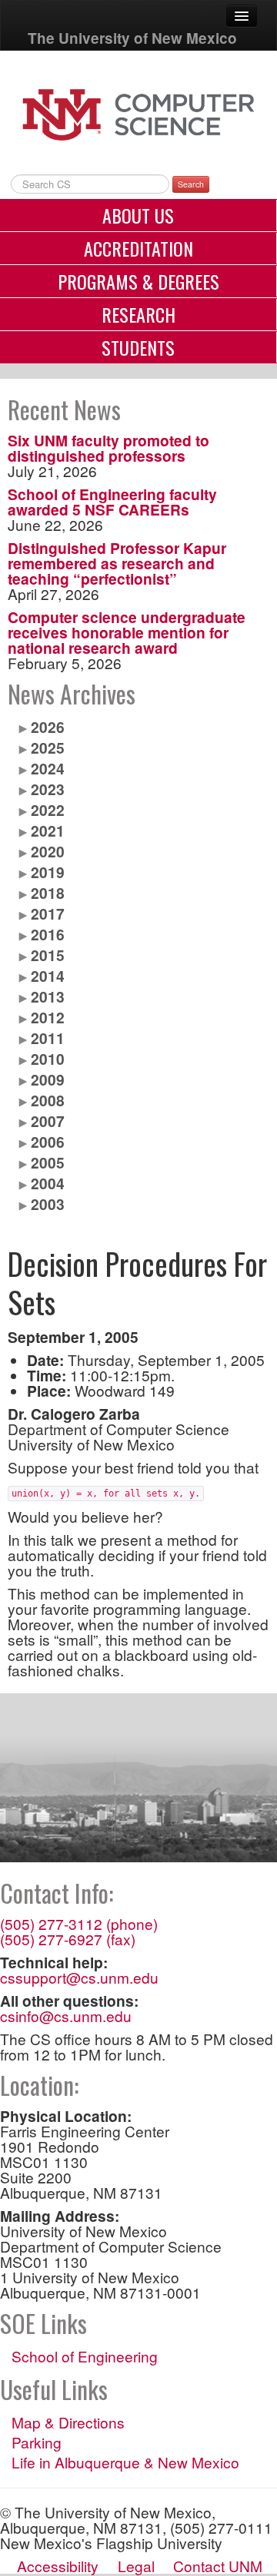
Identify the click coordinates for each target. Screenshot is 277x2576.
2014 (48, 976)
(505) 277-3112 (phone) (79, 1923)
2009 (48, 1079)
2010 (48, 1059)
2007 (48, 1121)
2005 (48, 1162)
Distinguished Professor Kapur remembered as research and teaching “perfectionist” (117, 563)
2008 (48, 1100)
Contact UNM (218, 2566)
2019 (48, 872)
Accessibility (58, 2566)
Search (191, 184)
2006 (48, 1142)
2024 (48, 768)
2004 (48, 1183)
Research (138, 314)
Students (138, 347)
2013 (48, 996)
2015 (48, 955)
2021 (48, 830)
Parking (37, 2442)
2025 (48, 748)
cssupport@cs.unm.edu (79, 1977)
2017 (48, 913)
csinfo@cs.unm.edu (66, 2016)
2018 (48, 893)
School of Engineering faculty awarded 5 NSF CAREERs (112, 502)
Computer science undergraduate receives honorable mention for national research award (127, 632)
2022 (48, 810)
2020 (48, 851)
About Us (138, 215)
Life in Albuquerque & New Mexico (125, 2462)
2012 (48, 1017)
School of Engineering (85, 2356)
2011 (48, 1038)
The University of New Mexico (132, 38)
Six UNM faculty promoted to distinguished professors (108, 448)
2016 (48, 934)
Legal (136, 2566)
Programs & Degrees (138, 281)
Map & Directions (68, 2422)
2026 (48, 727)
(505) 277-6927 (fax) (68, 1939)
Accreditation (138, 248)
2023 (48, 789)
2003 (48, 1204)
